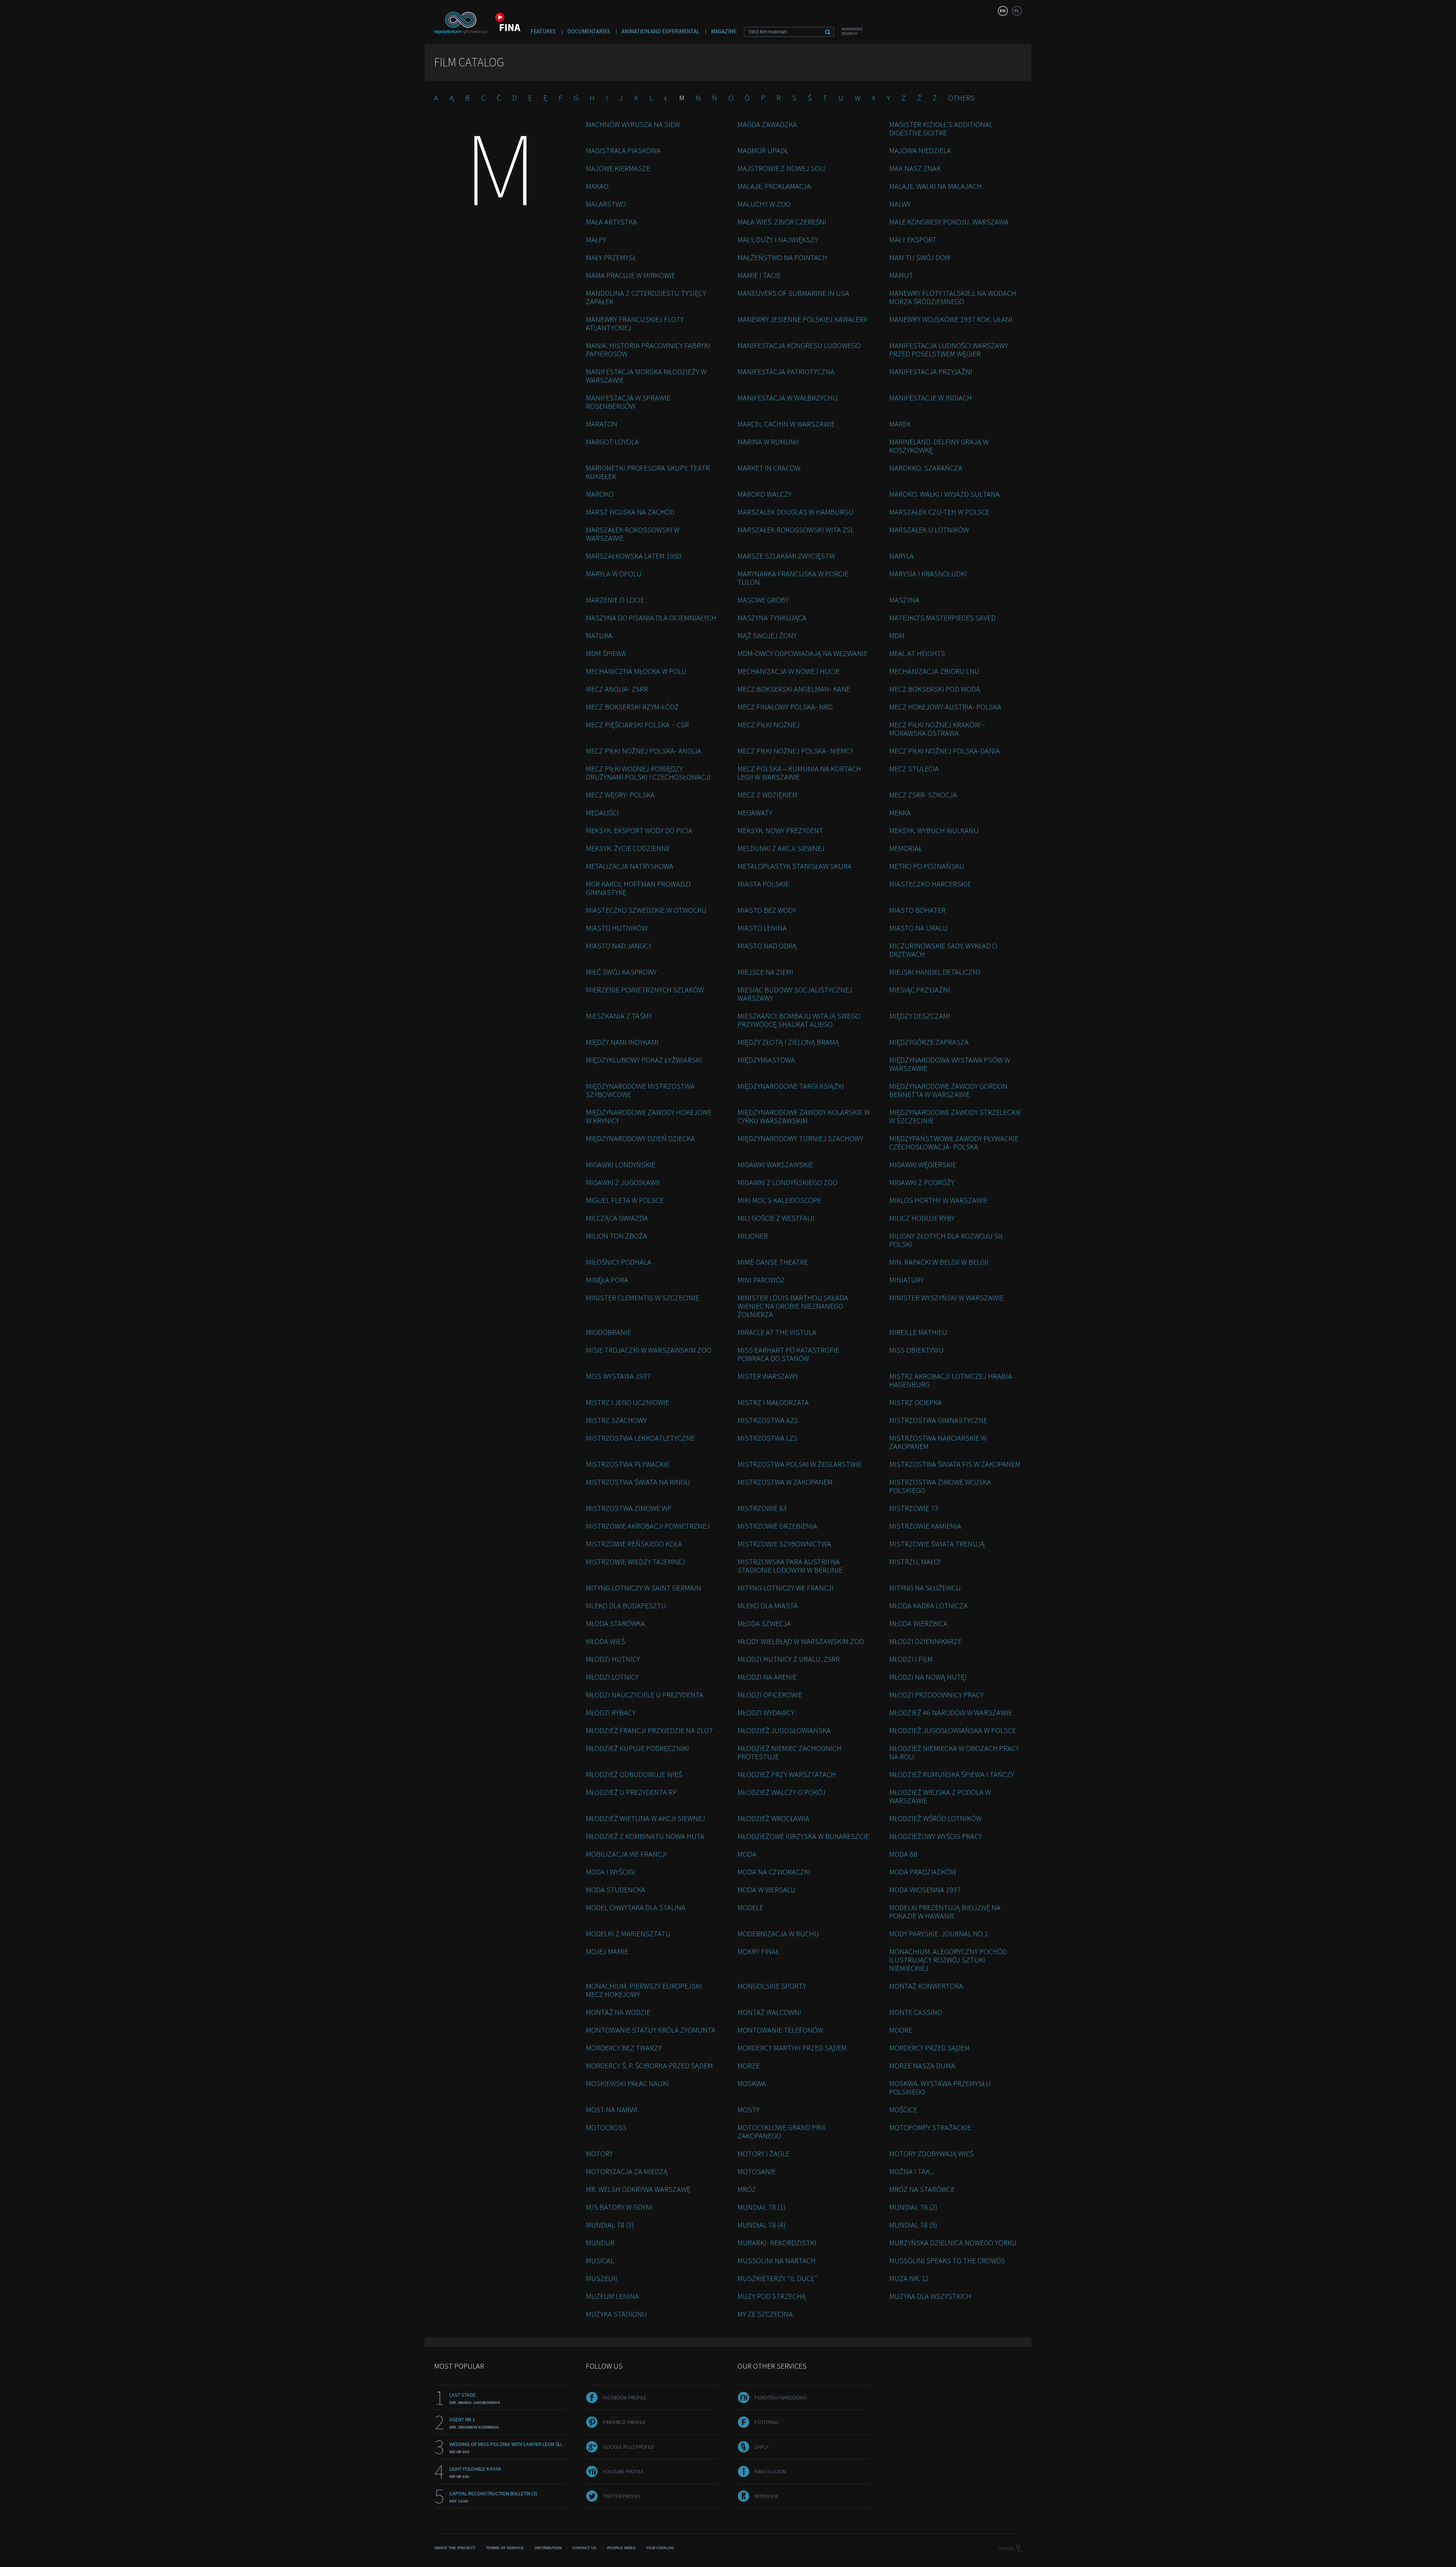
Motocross (606, 2127)
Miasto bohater (917, 910)
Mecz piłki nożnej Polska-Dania (945, 751)
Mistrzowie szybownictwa (784, 1544)
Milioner (753, 1236)
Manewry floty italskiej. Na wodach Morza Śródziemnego (953, 297)
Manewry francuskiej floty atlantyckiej (635, 323)
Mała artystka (611, 222)
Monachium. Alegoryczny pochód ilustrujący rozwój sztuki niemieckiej (948, 1960)
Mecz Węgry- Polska (620, 795)
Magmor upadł (763, 150)
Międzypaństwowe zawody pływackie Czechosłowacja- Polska (954, 1142)
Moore (901, 2030)
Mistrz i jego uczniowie (628, 1402)
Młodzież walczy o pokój (781, 1792)
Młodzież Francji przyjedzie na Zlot (650, 1730)
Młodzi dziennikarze (925, 1641)
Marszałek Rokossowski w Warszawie (633, 534)
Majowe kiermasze (618, 168)
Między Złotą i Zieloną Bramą (788, 1042)
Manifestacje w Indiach (930, 398)
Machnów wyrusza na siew (633, 124)
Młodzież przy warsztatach (787, 1774)
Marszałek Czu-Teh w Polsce (939, 512)
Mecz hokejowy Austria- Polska (945, 707)
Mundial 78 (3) (610, 2225)
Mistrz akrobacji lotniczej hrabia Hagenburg (951, 1380)
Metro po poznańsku (927, 866)
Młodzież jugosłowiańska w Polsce (952, 1730)
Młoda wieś (605, 1641)
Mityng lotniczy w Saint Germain (643, 1588)
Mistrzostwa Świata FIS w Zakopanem (955, 1464)
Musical (600, 2260)
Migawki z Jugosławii (623, 1182)
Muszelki (602, 2278)
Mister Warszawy (768, 1376)
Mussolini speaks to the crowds (947, 2260)
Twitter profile (622, 2496)
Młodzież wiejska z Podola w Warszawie (940, 1796)
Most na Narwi (612, 2109)
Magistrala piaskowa (623, 150)
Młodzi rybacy (611, 1712)
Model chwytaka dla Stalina (636, 1907)
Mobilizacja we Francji (626, 1854)
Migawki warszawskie (775, 1164)
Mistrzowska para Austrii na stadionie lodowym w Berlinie (790, 1566)
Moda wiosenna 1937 (925, 1890)
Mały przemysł (611, 257)
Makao (597, 186)
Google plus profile (628, 2447)
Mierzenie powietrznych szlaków (645, 990)
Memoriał (906, 848)
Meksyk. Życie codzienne (628, 848)
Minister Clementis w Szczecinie (642, 1298)
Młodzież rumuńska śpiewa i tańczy (952, 1774)
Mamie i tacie (759, 275)
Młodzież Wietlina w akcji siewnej (646, 1818)
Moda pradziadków (923, 1872)
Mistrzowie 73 (914, 1508)
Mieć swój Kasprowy (621, 972)
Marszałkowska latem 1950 (634, 556)
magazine (724, 31)
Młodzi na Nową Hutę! (928, 1677)
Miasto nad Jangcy (619, 946)
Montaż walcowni (769, 2012)
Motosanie (757, 2171)
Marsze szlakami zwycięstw (786, 556)
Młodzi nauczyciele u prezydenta (645, 1695)
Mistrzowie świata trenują (937, 1544)
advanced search (852, 31)
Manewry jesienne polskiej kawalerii (803, 319)
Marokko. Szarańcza (926, 468)
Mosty (748, 2109)
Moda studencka (616, 1890)
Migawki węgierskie (923, 1164)
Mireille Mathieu (918, 1332)
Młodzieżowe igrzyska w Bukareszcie (803, 1836)
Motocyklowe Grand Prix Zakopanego (782, 2131)
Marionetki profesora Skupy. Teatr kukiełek (648, 472)
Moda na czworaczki (774, 1872)
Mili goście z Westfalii (776, 1218)
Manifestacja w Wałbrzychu (788, 398)
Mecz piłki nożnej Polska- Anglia (644, 751)
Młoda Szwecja (764, 1623)
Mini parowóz (761, 1280)
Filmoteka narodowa (781, 2397)
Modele (750, 1907)
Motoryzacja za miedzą (627, 2171)
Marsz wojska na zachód (630, 512)
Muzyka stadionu (616, 2314)
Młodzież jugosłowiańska (784, 1730)
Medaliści (602, 812)
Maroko (600, 494)
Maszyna (904, 600)
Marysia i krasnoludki (928, 574)
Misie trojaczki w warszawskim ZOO (649, 1350)
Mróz (747, 2189)
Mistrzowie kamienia (925, 1526)
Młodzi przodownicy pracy (936, 1695)
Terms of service (505, 2548)
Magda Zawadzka (767, 124)
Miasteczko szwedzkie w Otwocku (646, 910)
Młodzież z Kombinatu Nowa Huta (645, 1836)
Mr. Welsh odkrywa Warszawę (638, 2189)
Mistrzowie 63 (762, 1508)
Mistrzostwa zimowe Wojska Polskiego (940, 1486)
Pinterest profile (624, 2422)
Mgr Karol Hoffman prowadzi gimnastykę (638, 888)
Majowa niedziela (920, 150)
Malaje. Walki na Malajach (935, 186)
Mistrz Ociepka (915, 1402)
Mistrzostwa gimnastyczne (938, 1420)
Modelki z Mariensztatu (628, 1933)
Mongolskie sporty (772, 1986)
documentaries (589, 31)
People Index (621, 2548)
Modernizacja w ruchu (778, 1933)
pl (1017, 11)
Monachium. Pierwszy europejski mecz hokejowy (644, 1990)
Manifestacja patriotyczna (786, 371)
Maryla (901, 556)
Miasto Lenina (762, 928)
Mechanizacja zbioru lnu (934, 671)
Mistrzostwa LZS (767, 1438)
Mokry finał (758, 1951)
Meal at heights (917, 653)
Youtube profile (623, 2471)
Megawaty (755, 812)
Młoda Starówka (615, 1623)
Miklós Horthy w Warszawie (938, 1200)
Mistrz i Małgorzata (773, 1402)
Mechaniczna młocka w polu (636, 671)
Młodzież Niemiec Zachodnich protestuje (789, 1752)
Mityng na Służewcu (925, 1588)
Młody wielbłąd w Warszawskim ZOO (801, 1641)
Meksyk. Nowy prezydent (780, 830)
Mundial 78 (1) (762, 2207)
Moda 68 (903, 1854)
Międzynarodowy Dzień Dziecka (640, 1138)
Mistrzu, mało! (915, 1561)
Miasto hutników (617, 928)
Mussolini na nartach (777, 2260)
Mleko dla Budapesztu (626, 1605)
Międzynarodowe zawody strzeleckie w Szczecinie (955, 1116)
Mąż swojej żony (767, 635)
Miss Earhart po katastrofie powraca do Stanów (788, 1354)
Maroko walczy (765, 494)
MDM (897, 635)
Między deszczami (920, 1016)
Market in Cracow (769, 468)
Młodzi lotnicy (612, 1677)
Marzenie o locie (615, 600)
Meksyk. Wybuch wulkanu (934, 830)
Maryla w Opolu (614, 574)
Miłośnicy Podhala (619, 1262)
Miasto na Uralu (918, 928)
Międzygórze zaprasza (929, 1042)
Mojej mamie (607, 1951)
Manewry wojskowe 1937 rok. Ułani (951, 319)
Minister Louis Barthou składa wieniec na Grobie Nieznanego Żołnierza (793, 1306)
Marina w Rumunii (768, 442)
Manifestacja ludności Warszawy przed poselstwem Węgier (949, 349)
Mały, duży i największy (778, 239)
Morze (749, 2065)
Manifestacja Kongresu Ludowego (799, 345)
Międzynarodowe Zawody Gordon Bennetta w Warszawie (948, 1090)
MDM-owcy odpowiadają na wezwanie (803, 653)
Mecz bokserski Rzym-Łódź (632, 707)
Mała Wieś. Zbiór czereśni (782, 222)
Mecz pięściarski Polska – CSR (637, 725)
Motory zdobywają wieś (931, 2153)
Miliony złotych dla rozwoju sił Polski (946, 1240)
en (1003, 11)
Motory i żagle (763, 2153)
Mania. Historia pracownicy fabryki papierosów (648, 349)
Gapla (762, 2447)
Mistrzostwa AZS (768, 1420)
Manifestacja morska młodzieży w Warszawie (646, 376)
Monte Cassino (916, 2012)
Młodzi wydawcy (766, 1712)
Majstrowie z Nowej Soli (781, 168)
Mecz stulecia (914, 769)
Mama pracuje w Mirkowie (631, 275)
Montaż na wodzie (618, 2012)
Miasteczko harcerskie (930, 884)
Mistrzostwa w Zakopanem (785, 1482)
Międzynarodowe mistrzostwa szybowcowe (640, 1090)
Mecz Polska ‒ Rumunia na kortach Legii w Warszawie (799, 773)
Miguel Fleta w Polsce (625, 1200)
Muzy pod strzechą (772, 2296)
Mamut (901, 275)
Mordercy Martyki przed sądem (792, 2048)
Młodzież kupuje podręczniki (637, 1748)
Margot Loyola (612, 442)
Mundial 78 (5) (913, 2225)
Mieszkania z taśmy (619, 1016)
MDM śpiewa (606, 653)
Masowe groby (763, 600)
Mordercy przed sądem (929, 2048)
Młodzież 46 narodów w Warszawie (951, 1712)
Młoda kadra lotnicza (928, 1605)
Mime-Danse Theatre (773, 1262)
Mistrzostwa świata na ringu (638, 1482)
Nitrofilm (766, 2496)
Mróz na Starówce (922, 2189)
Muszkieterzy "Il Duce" (777, 2278)
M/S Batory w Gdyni (619, 2207)
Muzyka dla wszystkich (930, 2296)
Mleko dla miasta (768, 1605)
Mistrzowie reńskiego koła (634, 1544)
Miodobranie (608, 1332)
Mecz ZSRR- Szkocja (923, 795)
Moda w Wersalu (766, 1890)
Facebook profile (625, 2397)
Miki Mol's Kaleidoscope (779, 1200)
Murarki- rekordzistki (777, 2243)
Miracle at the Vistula (777, 1332)
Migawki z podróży (922, 1182)
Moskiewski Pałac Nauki (627, 2083)
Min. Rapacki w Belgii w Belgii (939, 1262)
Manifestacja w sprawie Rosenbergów (628, 402)
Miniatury (906, 1280)
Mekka (900, 812)
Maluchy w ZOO (764, 204)
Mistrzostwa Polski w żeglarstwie (799, 1464)
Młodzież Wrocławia (773, 1818)
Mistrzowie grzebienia (777, 1526)
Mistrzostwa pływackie (628, 1464)
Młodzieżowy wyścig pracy (936, 1836)
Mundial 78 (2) (913, 2207)
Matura (599, 635)
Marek (900, 424)
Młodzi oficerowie (770, 1695)
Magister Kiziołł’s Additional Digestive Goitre (941, 128)
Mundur (600, 2243)
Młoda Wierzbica (918, 1623)
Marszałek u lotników (929, 530)
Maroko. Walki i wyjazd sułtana (945, 494)
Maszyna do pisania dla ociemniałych (651, 618)
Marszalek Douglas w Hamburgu (795, 512)
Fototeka (766, 2422)
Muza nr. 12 (909, 2278)
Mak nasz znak (915, 168)
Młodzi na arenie (767, 1677)
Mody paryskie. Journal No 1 (939, 1933)
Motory (599, 2153)
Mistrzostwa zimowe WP (629, 1508)
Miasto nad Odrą (767, 946)
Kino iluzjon (770, 2471)
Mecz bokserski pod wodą (935, 689)
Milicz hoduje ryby (922, 1218)
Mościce (903, 2109)
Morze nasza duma (922, 2065)
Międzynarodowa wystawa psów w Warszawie (950, 1064)
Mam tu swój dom (920, 257)
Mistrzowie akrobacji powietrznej (648, 1526)
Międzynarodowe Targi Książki (791, 1086)
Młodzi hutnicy (613, 1659)
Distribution (548, 2548)
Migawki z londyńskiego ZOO (788, 1182)
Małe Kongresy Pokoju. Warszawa (949, 222)
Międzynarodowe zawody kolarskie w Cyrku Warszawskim (804, 1116)
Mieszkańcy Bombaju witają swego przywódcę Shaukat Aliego (799, 1020)
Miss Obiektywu (916, 1350)
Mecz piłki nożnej (769, 725)
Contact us (584, 2548)
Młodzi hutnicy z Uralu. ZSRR (789, 1659)
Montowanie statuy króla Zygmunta (651, 2030)
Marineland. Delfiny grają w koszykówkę (939, 446)
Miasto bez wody (767, 910)
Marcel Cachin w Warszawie (786, 424)
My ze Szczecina (765, 2314)
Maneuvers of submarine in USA (793, 293)
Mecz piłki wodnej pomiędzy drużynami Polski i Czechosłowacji (648, 773)
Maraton (602, 424)
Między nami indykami (622, 1042)
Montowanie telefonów (780, 2030)
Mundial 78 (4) (762, 2225)
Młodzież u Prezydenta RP (631, 1792)
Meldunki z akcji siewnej (781, 848)
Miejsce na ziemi (765, 972)
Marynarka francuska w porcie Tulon (793, 578)
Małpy (596, 239)
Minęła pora (607, 1280)
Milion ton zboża (617, 1236)
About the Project (455, 2548)
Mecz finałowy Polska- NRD (785, 707)
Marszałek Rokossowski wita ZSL (796, 530)
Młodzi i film (911, 1659)
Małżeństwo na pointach (782, 257)
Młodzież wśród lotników (935, 1818)
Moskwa (752, 2083)
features (543, 31)
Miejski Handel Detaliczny (935, 972)
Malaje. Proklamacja (774, 186)
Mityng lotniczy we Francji (785, 1588)
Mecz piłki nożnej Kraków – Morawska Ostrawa (937, 729)
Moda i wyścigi (610, 1872)
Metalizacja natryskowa (630, 866)
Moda (747, 1854)
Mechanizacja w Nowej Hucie (788, 671)
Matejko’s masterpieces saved (942, 618)
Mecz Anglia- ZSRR (617, 689)
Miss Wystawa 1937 (618, 1376)
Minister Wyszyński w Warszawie (946, 1298)
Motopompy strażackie (930, 2127)
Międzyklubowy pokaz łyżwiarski (644, 1060)
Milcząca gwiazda (617, 1218)
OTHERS (961, 98)
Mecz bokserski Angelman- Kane (794, 689)
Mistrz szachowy (616, 1420)
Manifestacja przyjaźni (931, 371)
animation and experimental (661, 31)
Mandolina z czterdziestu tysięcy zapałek (646, 297)
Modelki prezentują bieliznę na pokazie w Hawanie (945, 1912)
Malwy (900, 204)
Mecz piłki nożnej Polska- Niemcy (795, 751)
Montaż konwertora (926, 1986)
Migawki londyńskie (621, 1164)
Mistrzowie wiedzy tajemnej (635, 1561)
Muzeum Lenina (612, 2296)
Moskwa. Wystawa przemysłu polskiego (940, 2087)
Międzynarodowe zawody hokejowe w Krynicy (649, 1116)
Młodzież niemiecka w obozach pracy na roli (954, 1752)
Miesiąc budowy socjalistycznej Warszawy (795, 994)
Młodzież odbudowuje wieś (634, 1774)
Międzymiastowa (766, 1060)
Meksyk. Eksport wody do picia (639, 830)
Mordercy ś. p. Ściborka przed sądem (649, 2065)
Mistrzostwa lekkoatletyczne (640, 1438)
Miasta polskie (763, 884)
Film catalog (660, 2548)
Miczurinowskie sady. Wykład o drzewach (943, 950)
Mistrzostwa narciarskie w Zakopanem (938, 1442)
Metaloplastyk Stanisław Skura (795, 866)
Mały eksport (913, 239)
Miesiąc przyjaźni (919, 990)
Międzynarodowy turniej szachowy (800, 1138)
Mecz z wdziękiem (767, 795)
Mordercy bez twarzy (624, 2048)
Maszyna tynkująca (772, 618)
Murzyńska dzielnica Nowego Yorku (953, 2243)
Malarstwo (606, 204)
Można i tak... (912, 2171)
